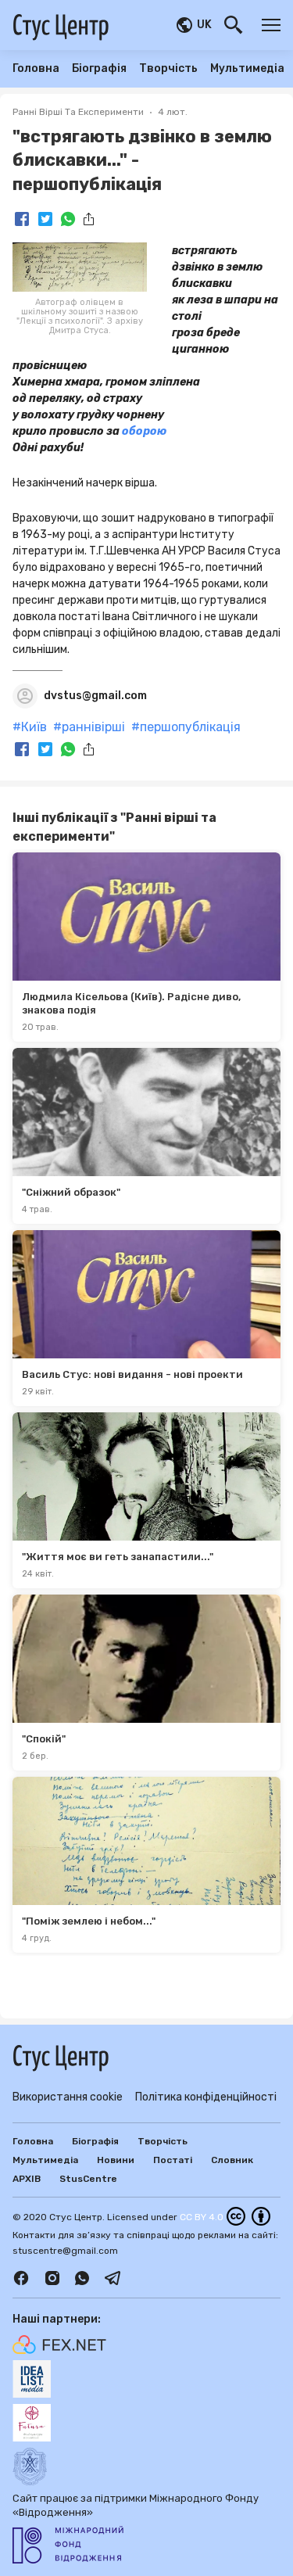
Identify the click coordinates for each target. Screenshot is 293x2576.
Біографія (99, 69)
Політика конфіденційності (206, 2097)
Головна (36, 69)
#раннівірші (89, 727)
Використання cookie (68, 2097)
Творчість (168, 69)
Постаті (173, 2160)
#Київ (30, 727)
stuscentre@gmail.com (65, 2251)
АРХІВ (27, 2179)
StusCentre (88, 2179)
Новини (116, 2160)
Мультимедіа (247, 69)
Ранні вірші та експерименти (78, 112)
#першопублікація (186, 727)
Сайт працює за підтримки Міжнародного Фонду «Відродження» (136, 2505)
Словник (232, 2160)
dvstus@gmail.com (95, 696)
